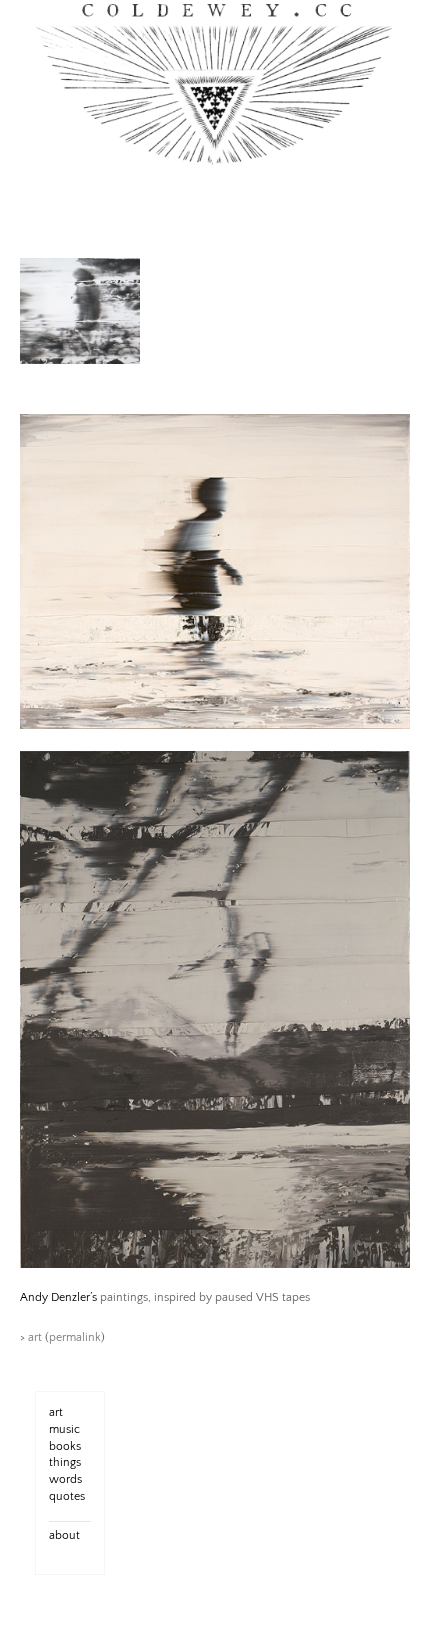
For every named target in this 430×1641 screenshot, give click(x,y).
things (65, 1462)
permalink (75, 1337)
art (35, 1337)
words (65, 1479)
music (64, 1429)
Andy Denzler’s (58, 1297)
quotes (67, 1496)
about (64, 1535)
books (65, 1446)
